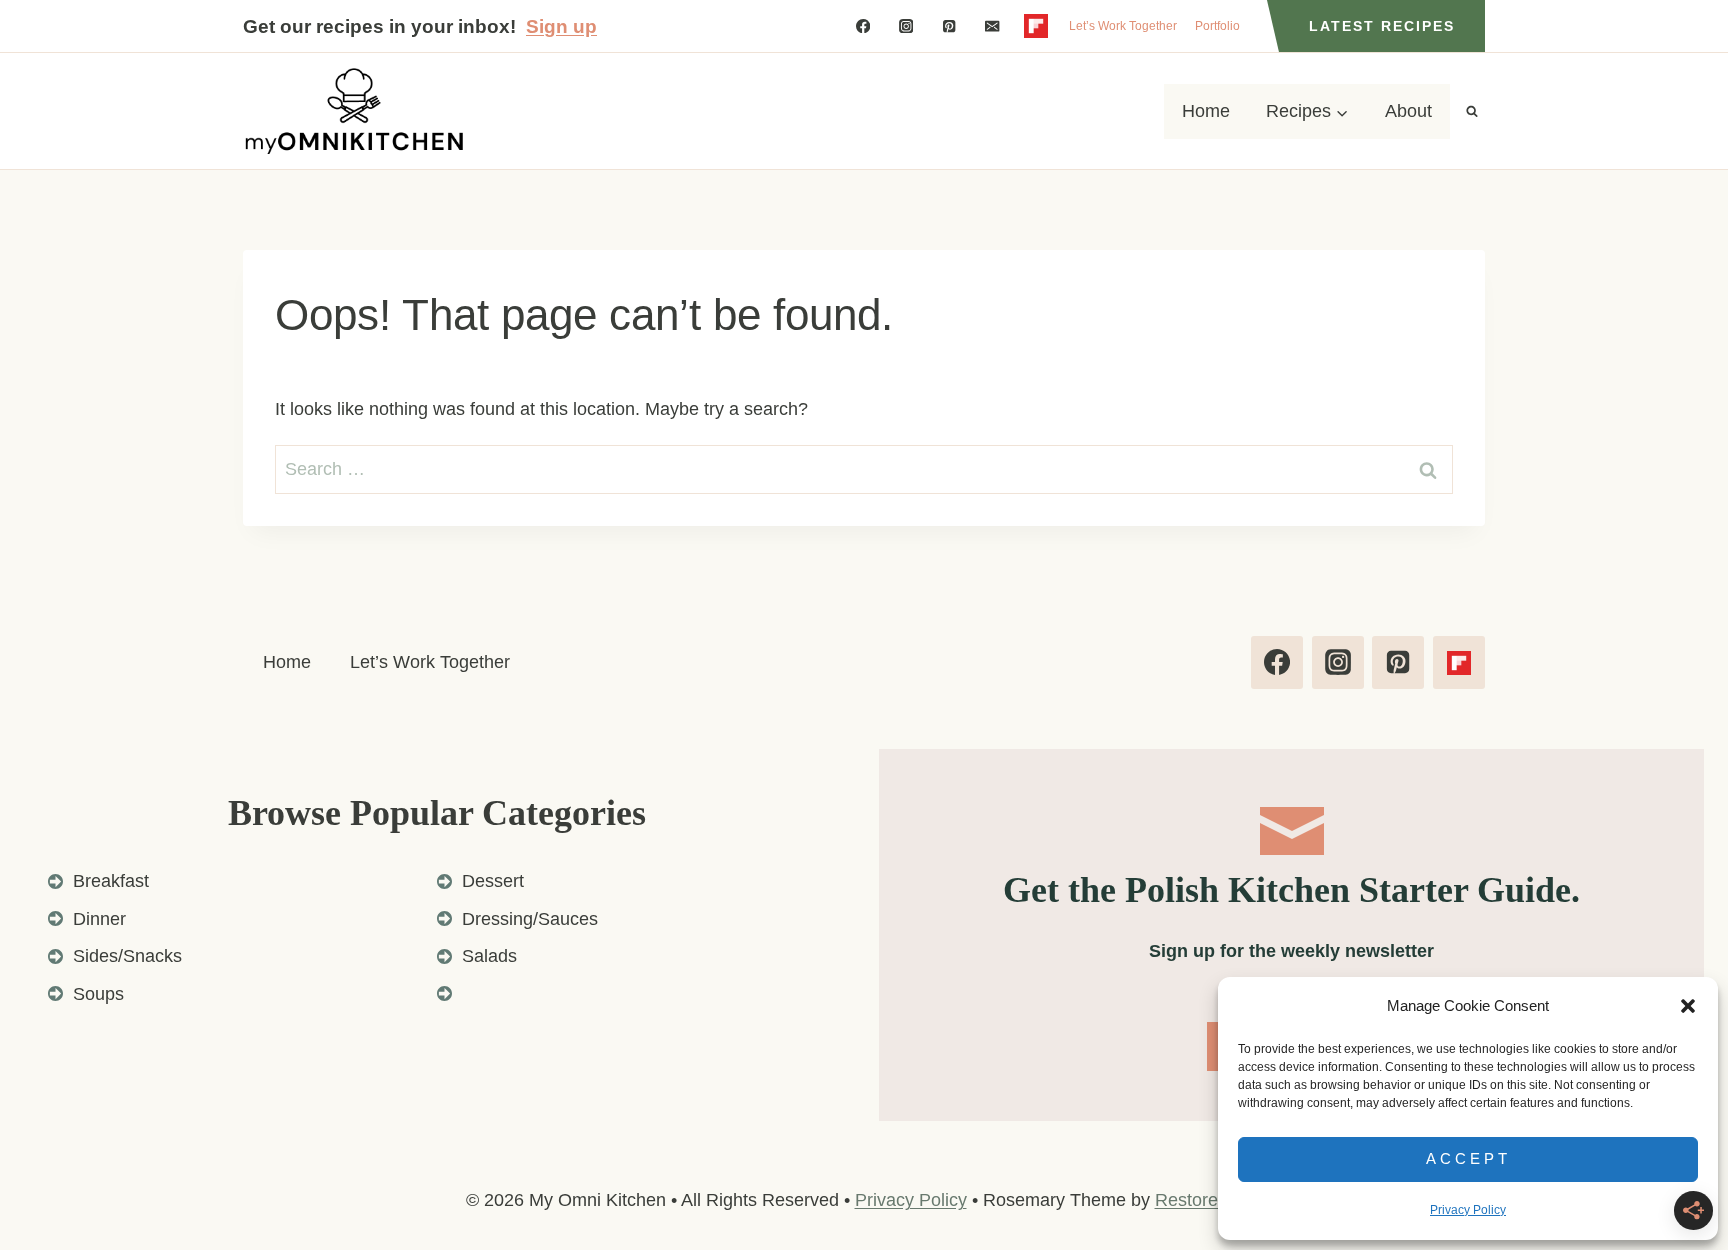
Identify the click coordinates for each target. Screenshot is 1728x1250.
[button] (1688, 1006)
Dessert (493, 881)
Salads (489, 956)
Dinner (99, 919)
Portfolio (1217, 26)
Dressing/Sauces (530, 919)
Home (1206, 111)
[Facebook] (862, 26)
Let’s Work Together (1123, 26)
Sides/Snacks (127, 956)
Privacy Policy (1468, 1210)
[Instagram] (906, 26)
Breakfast (111, 881)
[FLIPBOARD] (1035, 26)
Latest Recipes (1382, 26)
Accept (1468, 1158)
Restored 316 (1209, 1200)
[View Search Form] (1472, 111)
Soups (98, 994)
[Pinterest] (949, 26)
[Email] (992, 26)
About (1408, 111)
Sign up (561, 26)
